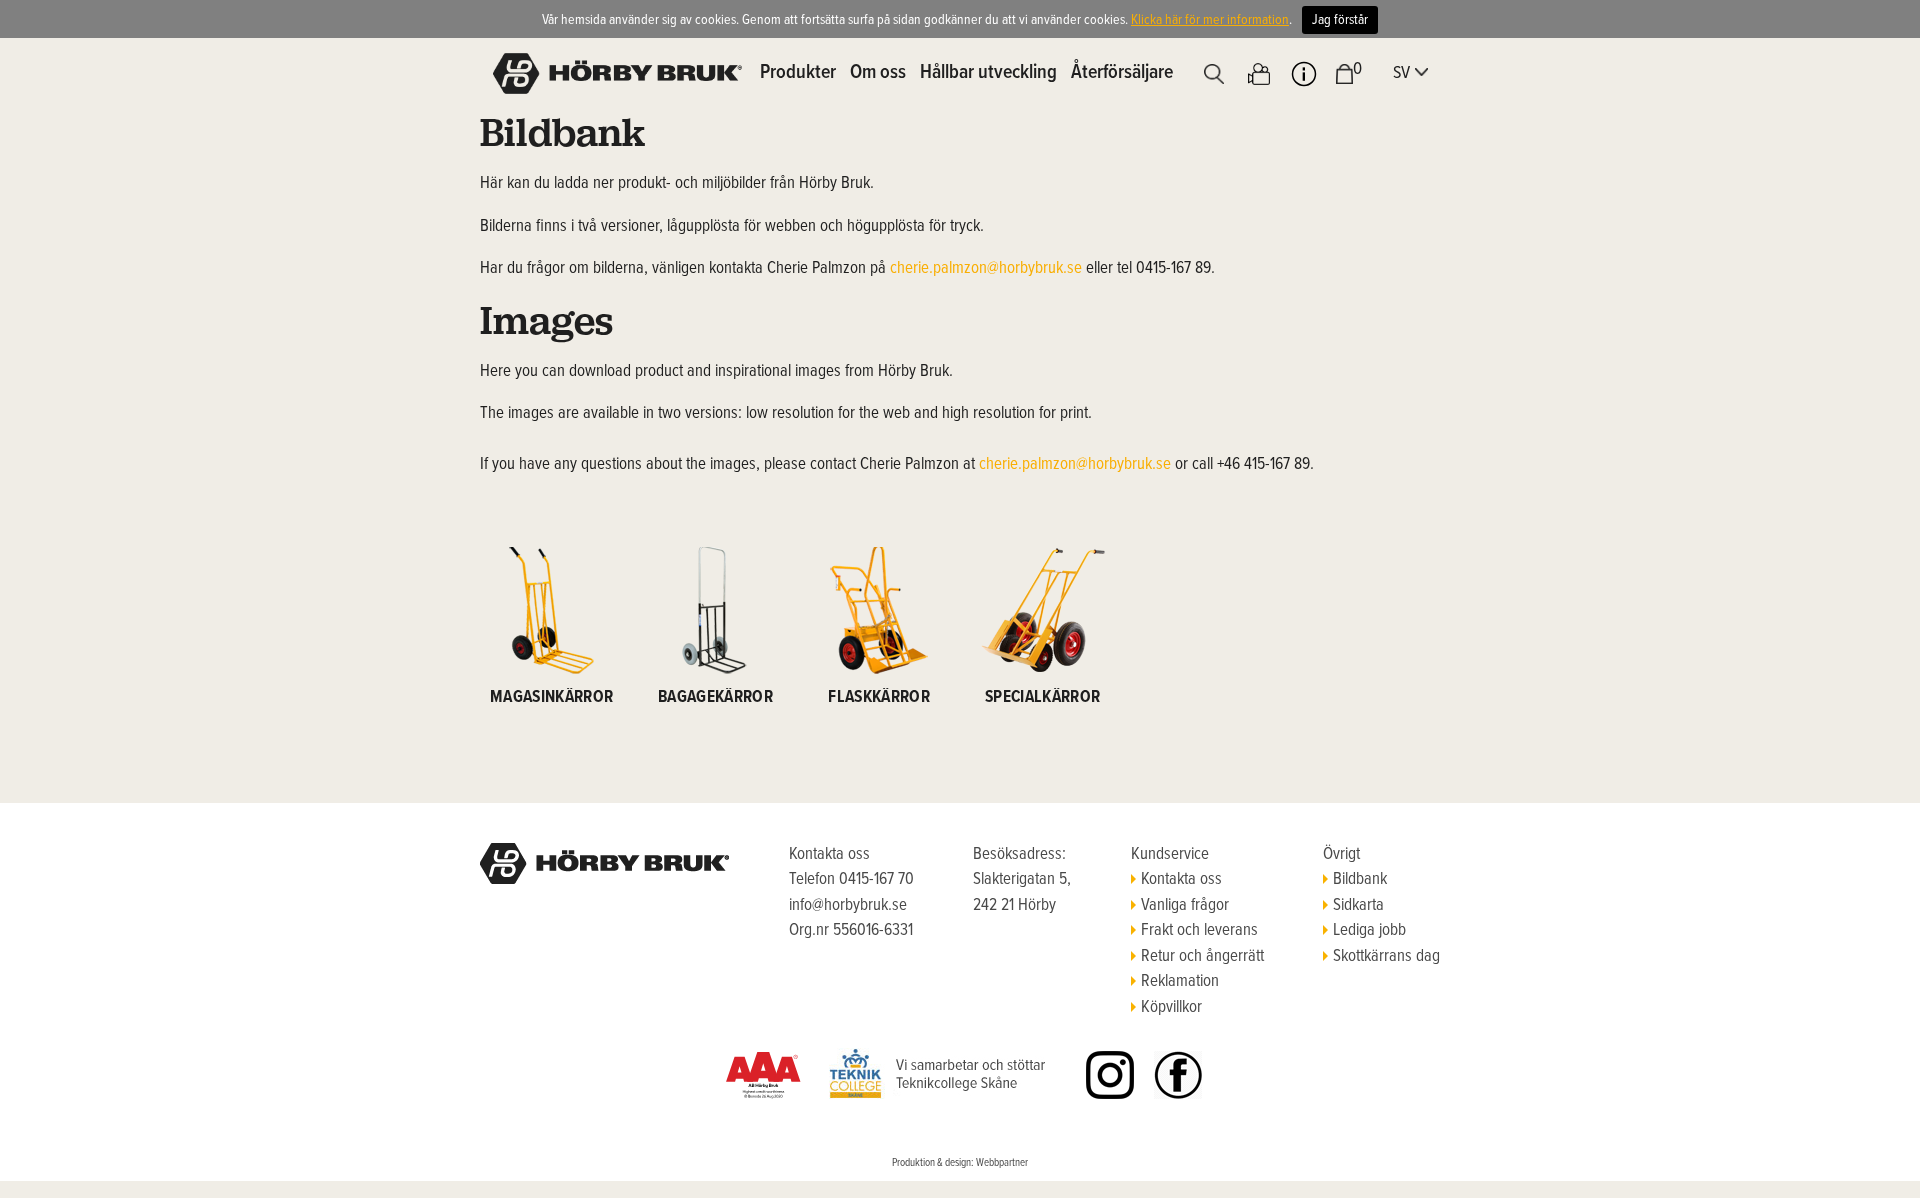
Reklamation (1180, 982)
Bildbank (1360, 880)
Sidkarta (1358, 906)
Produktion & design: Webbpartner (960, 1163)
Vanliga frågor (1185, 906)
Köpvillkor (1171, 1008)
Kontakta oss (1181, 880)
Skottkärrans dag (1386, 957)
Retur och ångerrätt (1202, 957)
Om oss (878, 73)
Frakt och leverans (1199, 931)
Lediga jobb (1369, 931)
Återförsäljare (1122, 73)
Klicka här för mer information (1210, 20)
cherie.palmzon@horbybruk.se (986, 269)
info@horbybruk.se (848, 906)
